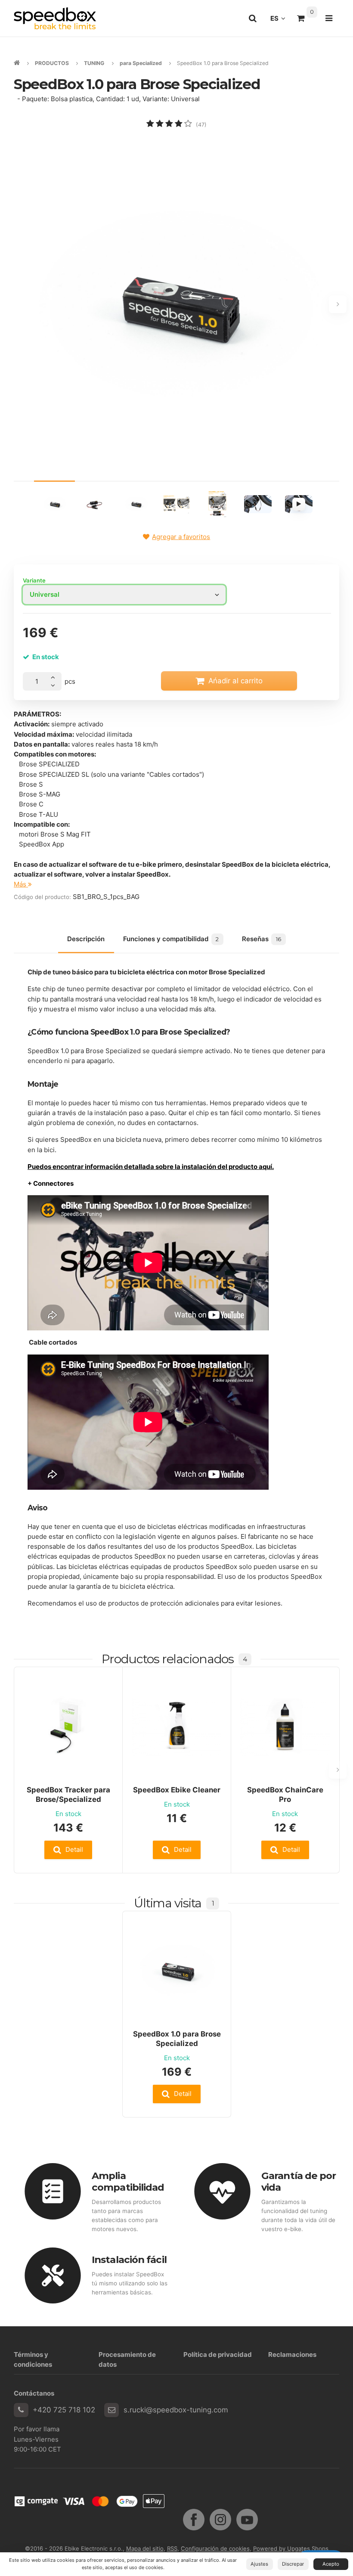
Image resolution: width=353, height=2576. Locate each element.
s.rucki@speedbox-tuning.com (176, 2410)
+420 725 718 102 (64, 2410)
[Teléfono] (21, 2410)
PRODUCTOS (52, 63)
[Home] (55, 18)
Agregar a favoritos (181, 537)
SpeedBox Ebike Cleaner (177, 1790)
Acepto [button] (331, 2564)
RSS (172, 2548)
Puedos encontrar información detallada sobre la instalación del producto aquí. (151, 1167)
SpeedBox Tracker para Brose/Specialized (68, 1795)
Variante (34, 580)
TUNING (94, 63)
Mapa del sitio (145, 2548)
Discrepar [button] (293, 2564)
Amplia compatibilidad (128, 2181)
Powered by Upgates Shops (291, 2548)
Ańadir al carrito (235, 681)
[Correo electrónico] (111, 2410)
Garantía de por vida (299, 2181)
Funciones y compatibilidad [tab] (171, 939)
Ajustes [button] (259, 2564)
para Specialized (141, 63)
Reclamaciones (292, 2354)
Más (21, 884)
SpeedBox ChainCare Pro (285, 1795)
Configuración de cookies (215, 2548)
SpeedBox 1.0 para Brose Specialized (177, 2039)
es (280, 21)
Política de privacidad (218, 2354)
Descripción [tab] (86, 939)
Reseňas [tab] (262, 939)
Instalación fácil (129, 2260)
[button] (68, 1850)
